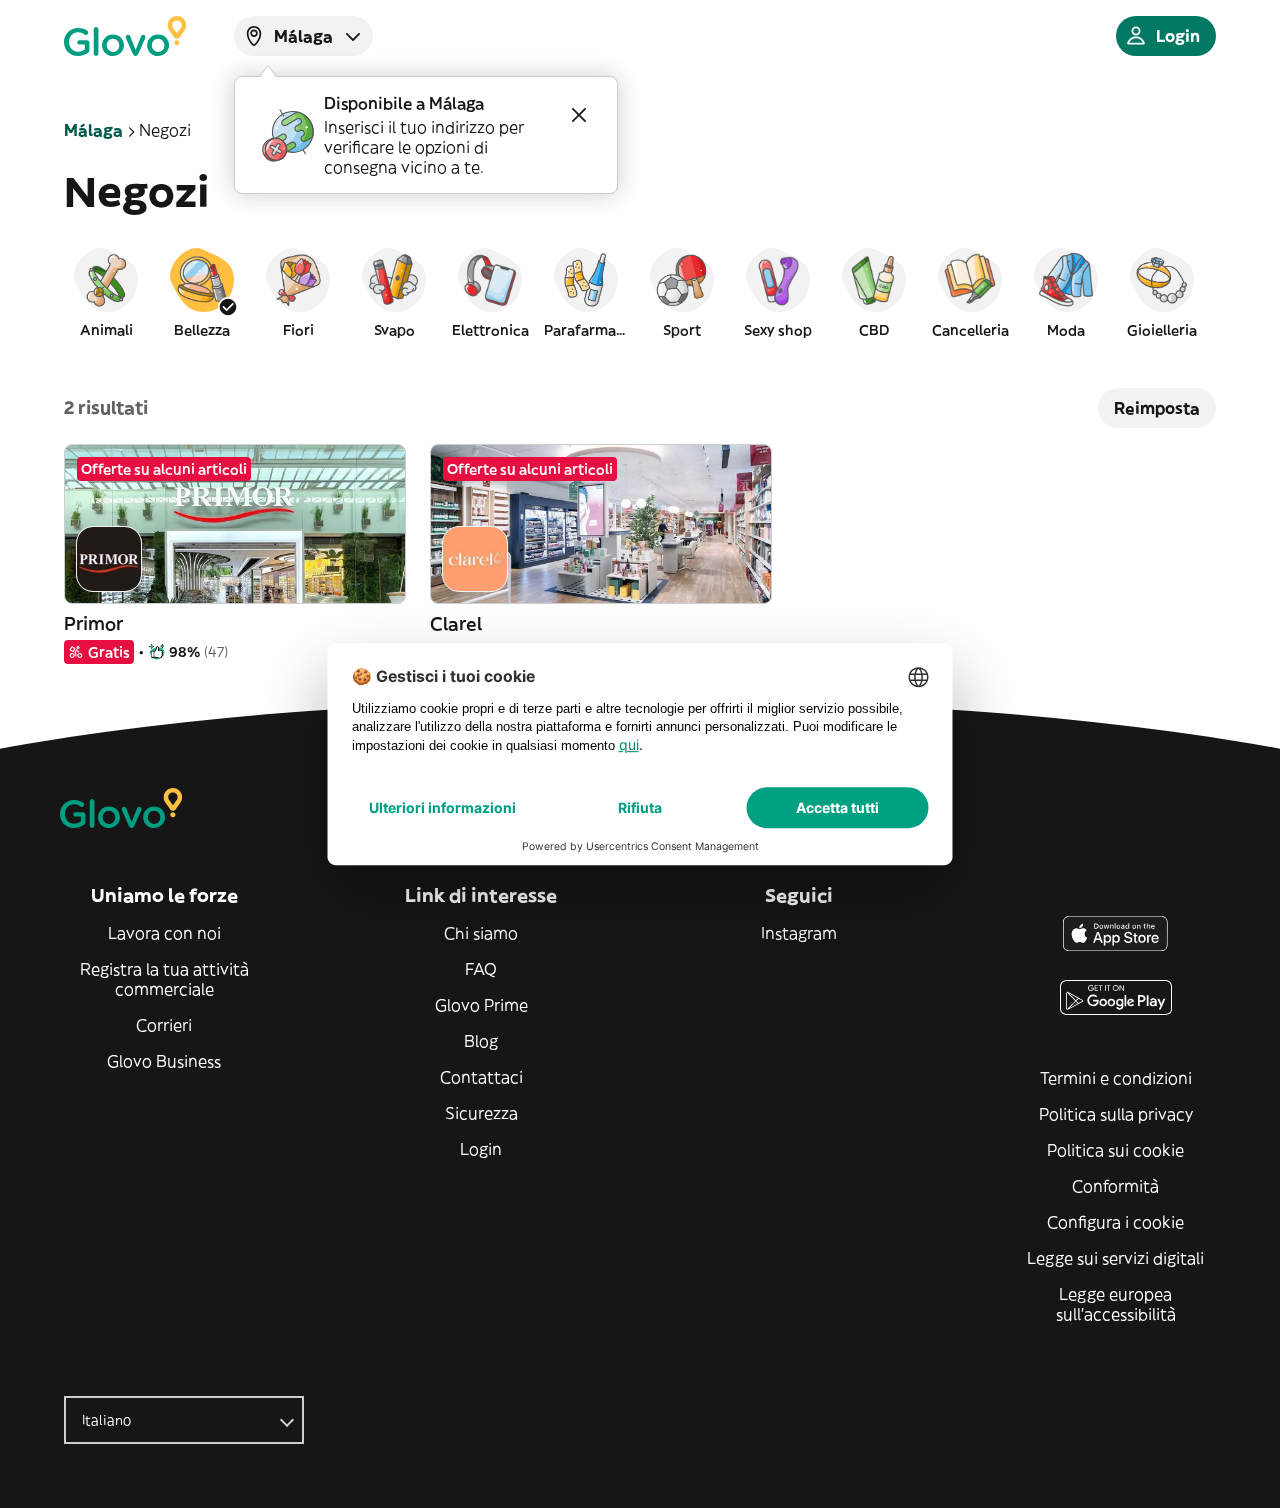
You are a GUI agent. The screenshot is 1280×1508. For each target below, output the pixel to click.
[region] (640, 292)
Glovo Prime (481, 1005)
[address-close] (579, 115)
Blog (481, 1041)
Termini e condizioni (1116, 1078)
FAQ (481, 969)
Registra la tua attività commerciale (164, 979)
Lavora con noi (164, 933)
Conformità (1115, 1186)
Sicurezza (481, 1113)
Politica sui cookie (1115, 1150)
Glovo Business (164, 1061)
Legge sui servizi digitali (1115, 1258)
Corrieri (164, 1025)
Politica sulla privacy (1116, 1114)
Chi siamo (481, 933)
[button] (106, 292)
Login (481, 1149)
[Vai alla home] (125, 36)
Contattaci (481, 1077)
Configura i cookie (1115, 1222)
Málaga (93, 130)
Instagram (799, 933)
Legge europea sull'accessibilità (1116, 1304)
